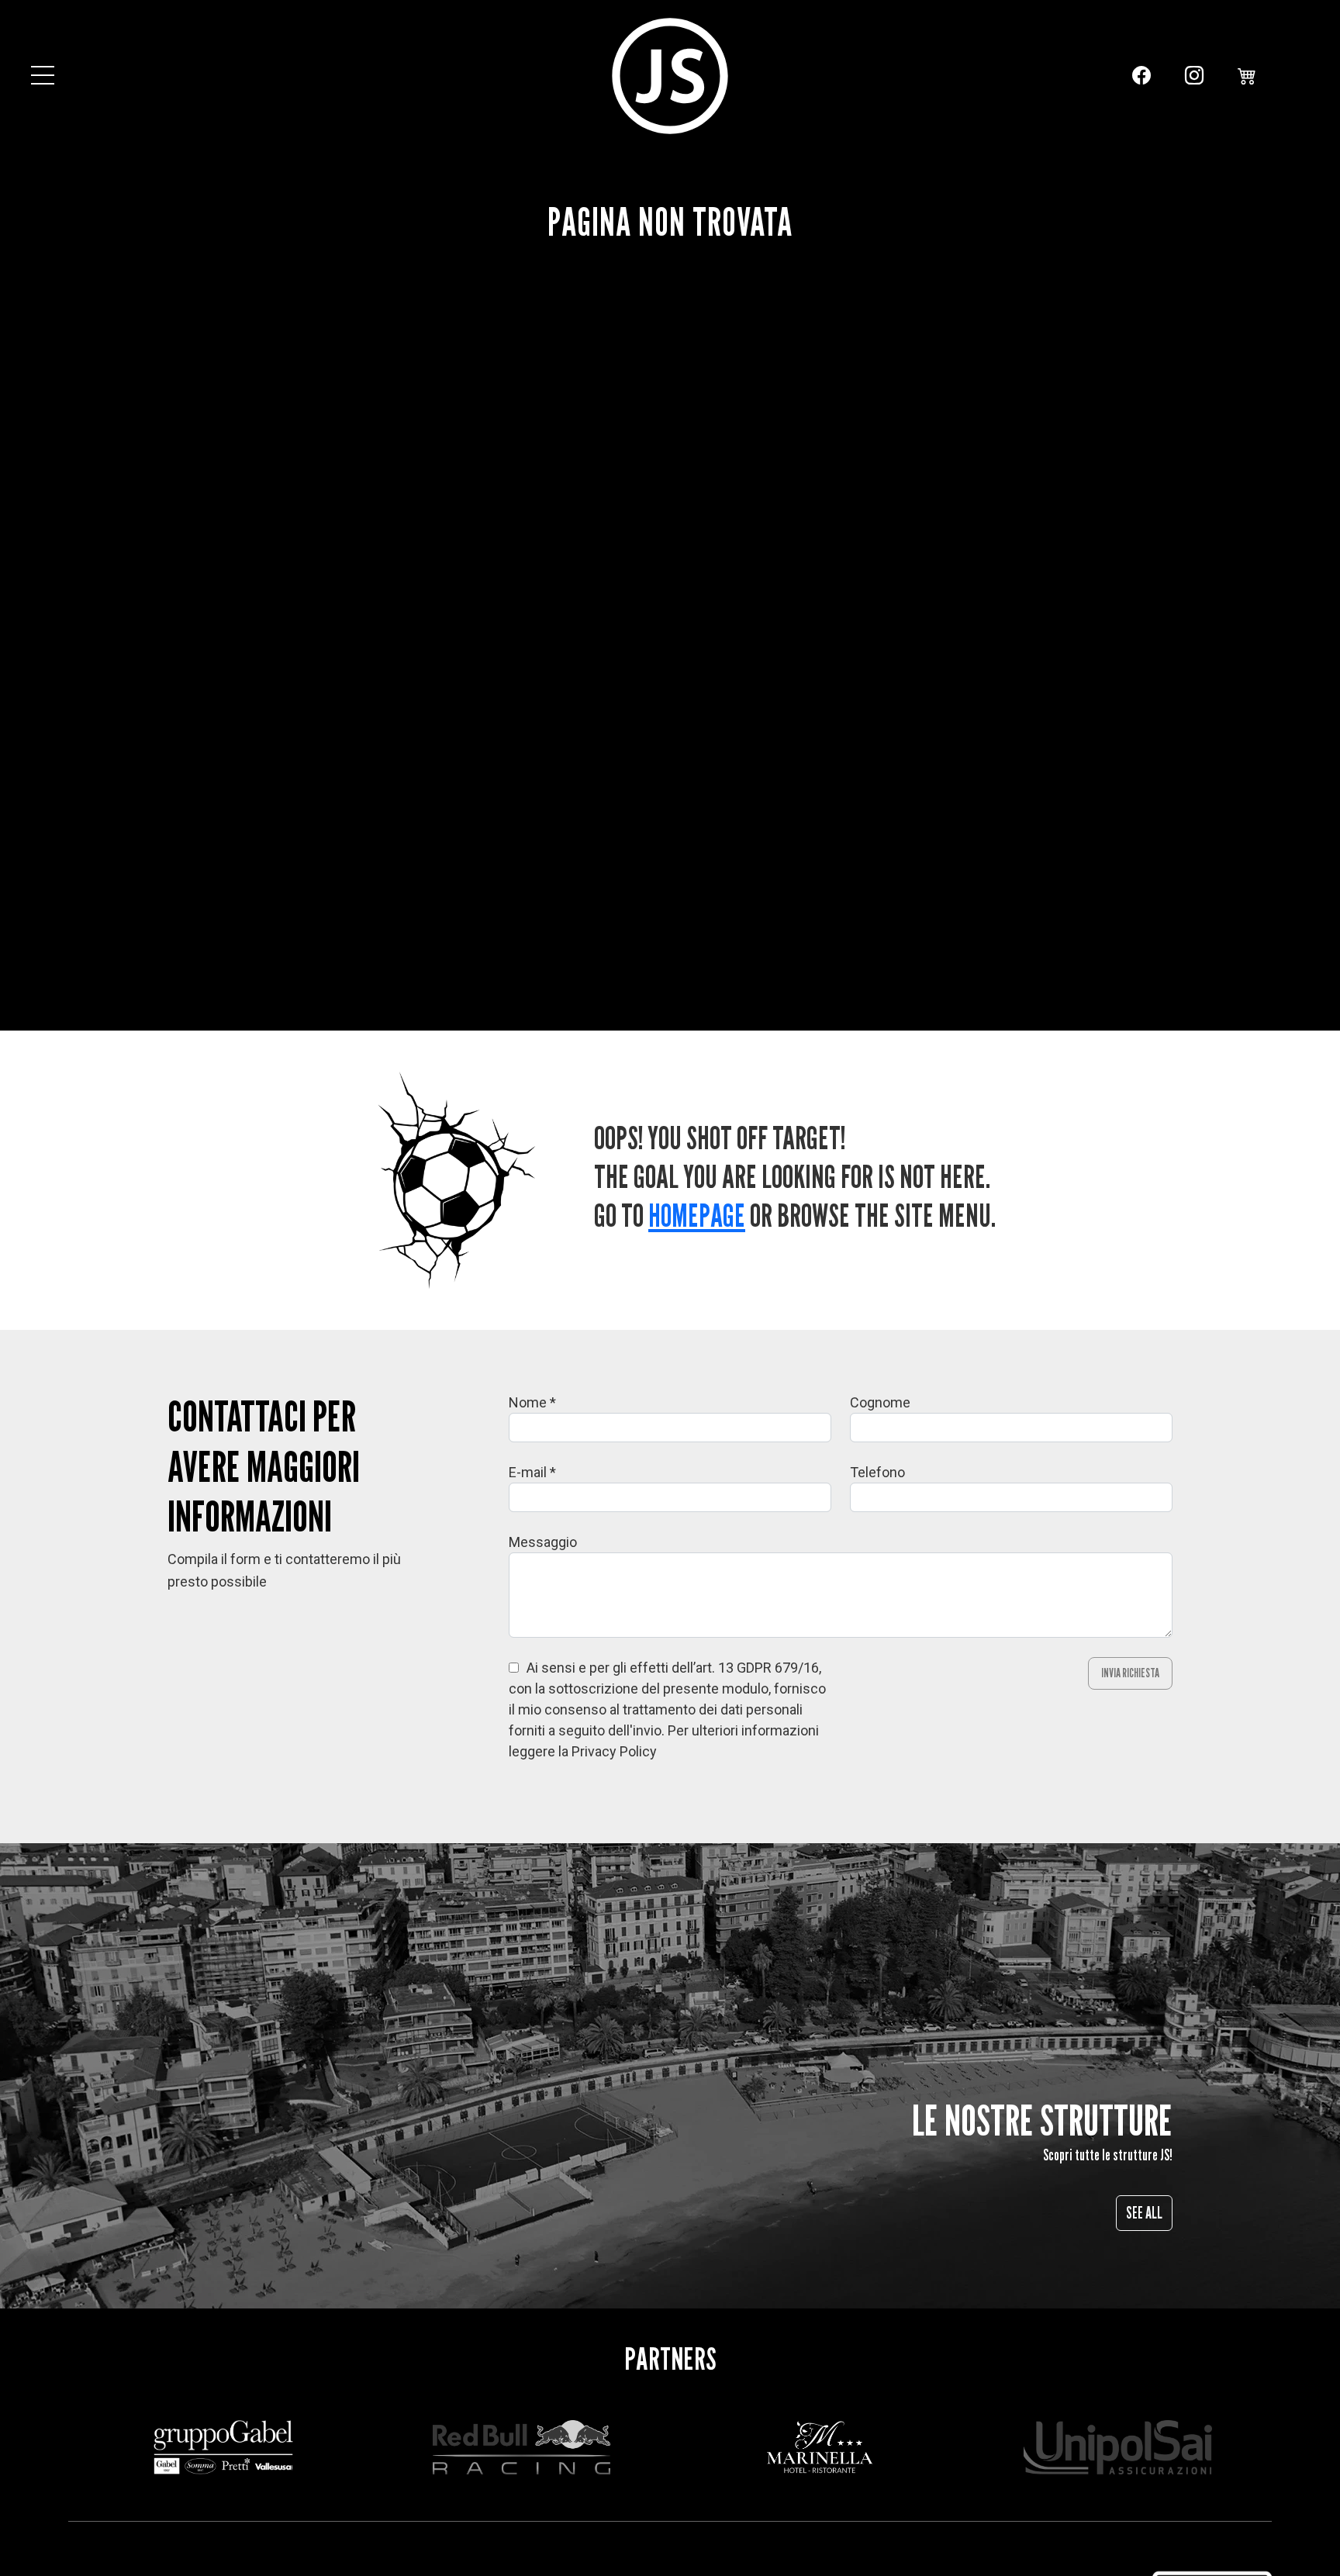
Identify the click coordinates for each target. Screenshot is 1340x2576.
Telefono (877, 1472)
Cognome (880, 1402)
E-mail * (532, 1472)
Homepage (697, 1215)
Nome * (532, 1402)
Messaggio (543, 1542)
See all (1144, 2213)
